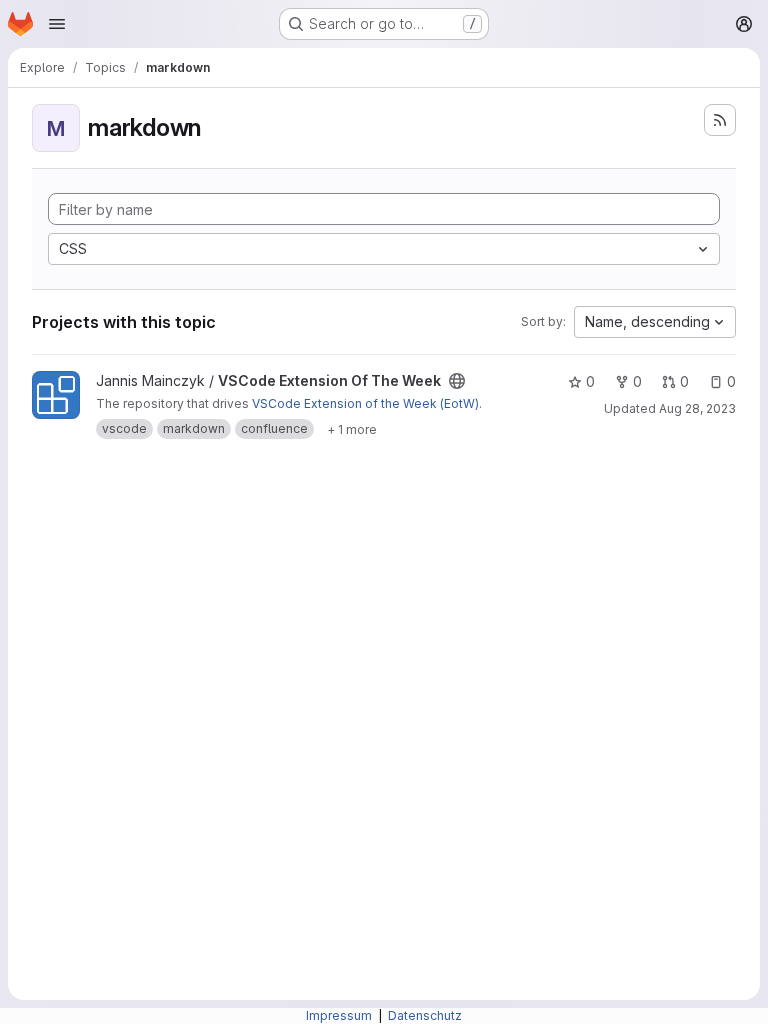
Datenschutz (425, 1015)
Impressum (340, 1015)
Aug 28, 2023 (697, 408)
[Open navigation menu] (57, 24)
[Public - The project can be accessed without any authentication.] (457, 381)
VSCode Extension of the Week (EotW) (365, 403)
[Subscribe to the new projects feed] (720, 120)
